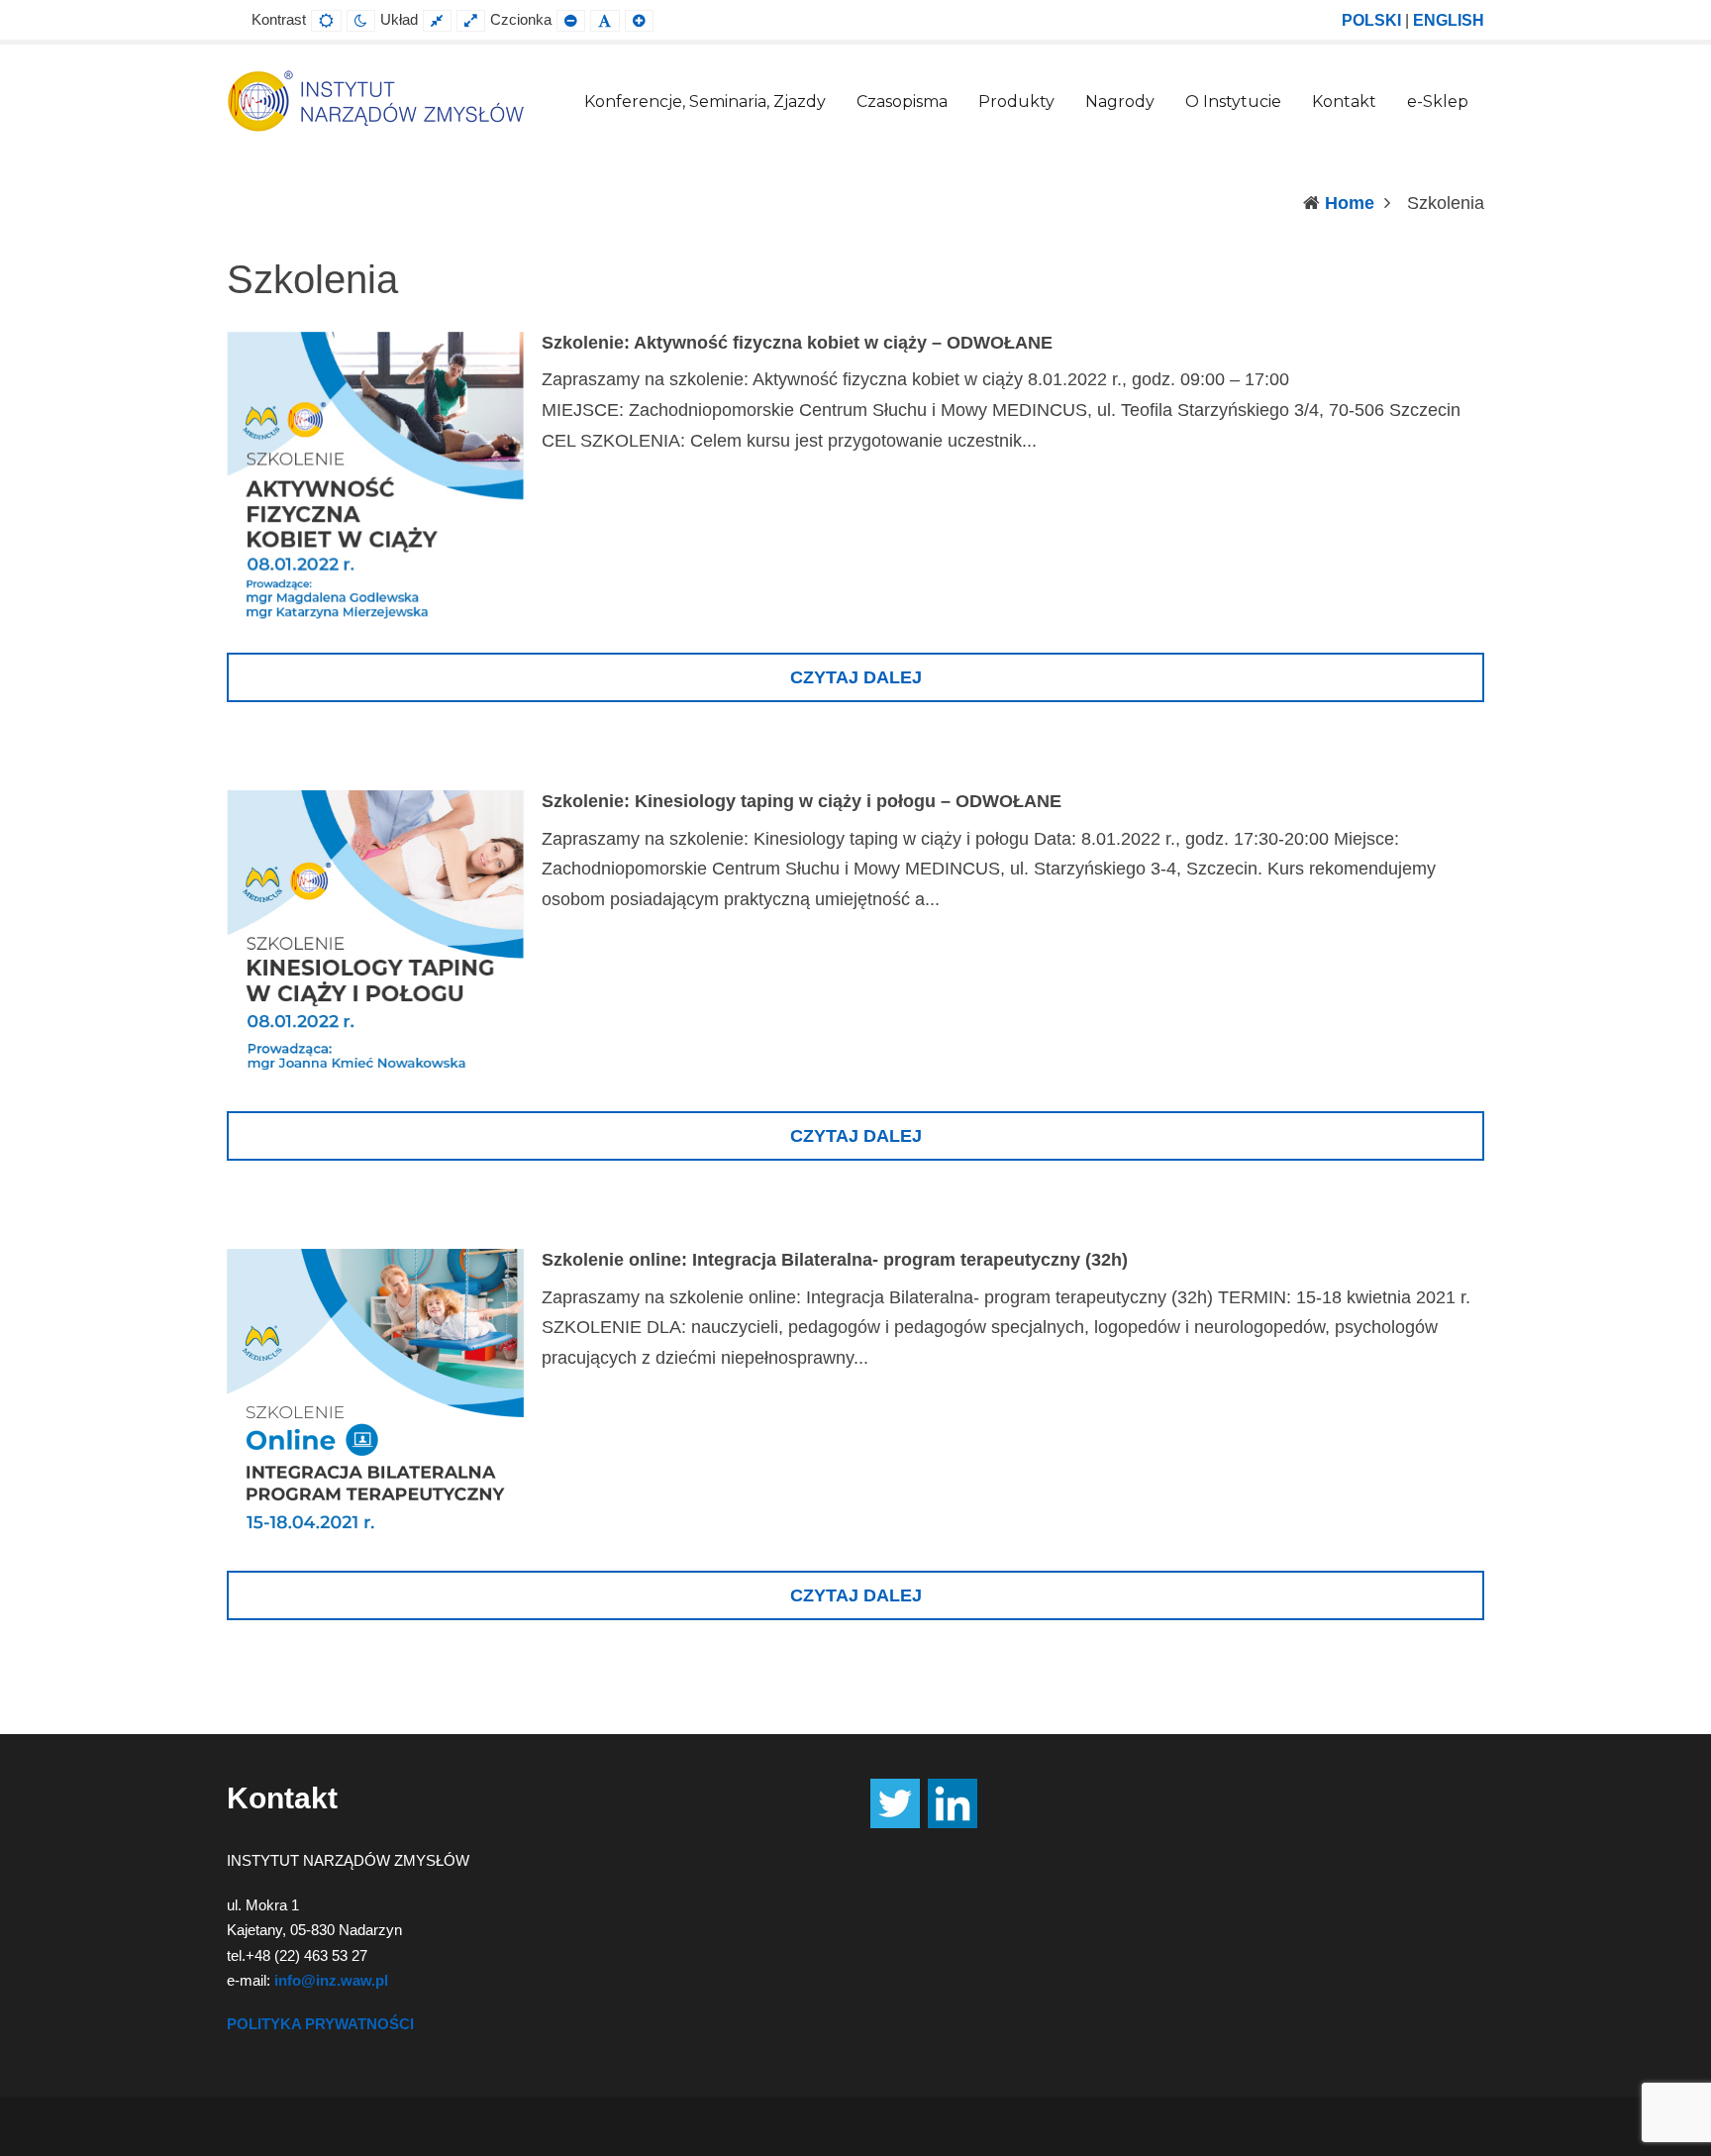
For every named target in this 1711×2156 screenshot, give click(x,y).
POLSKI (1371, 20)
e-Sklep (1438, 102)
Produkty (1016, 102)
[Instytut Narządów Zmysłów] (375, 100)
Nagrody (1120, 102)
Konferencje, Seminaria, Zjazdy (705, 102)
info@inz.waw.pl (331, 1980)
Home (1350, 203)
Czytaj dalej (856, 677)
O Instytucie (1233, 102)
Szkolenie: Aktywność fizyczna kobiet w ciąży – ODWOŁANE (797, 343)
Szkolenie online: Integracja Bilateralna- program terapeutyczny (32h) (835, 1260)
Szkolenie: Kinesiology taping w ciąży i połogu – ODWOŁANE (802, 801)
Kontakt (1344, 102)
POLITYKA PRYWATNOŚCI (320, 2024)
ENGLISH (1449, 20)
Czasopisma (902, 102)
